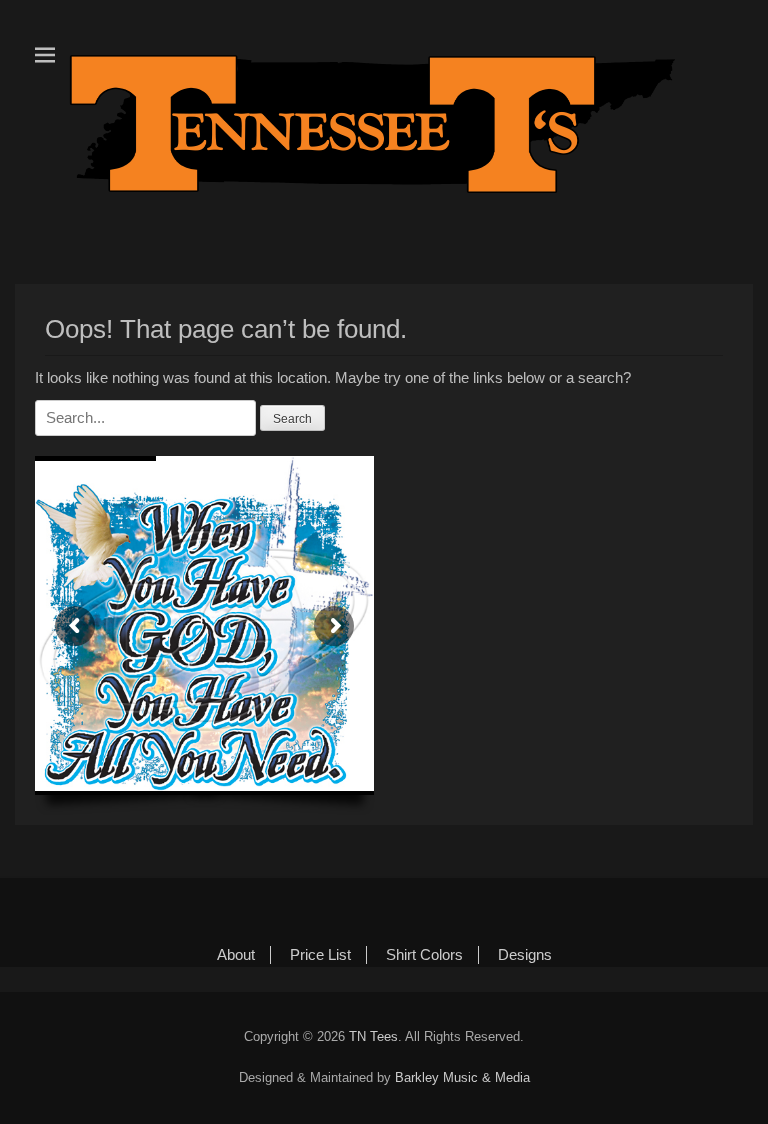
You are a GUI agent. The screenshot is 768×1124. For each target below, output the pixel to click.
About (236, 954)
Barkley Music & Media (462, 1077)
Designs (525, 954)
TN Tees (373, 1036)
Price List (320, 954)
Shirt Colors (424, 954)
